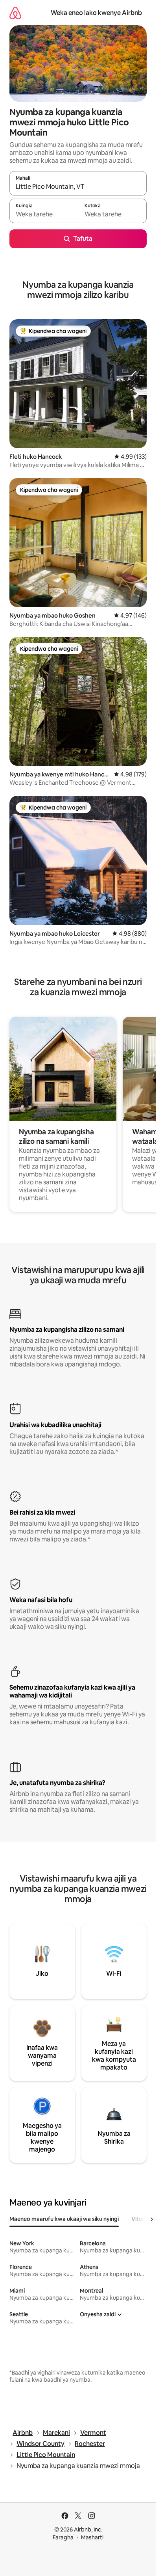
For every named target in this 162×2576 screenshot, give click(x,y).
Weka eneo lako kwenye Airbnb (96, 13)
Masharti (92, 2537)
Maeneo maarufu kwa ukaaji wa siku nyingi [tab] (64, 2219)
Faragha (63, 2537)
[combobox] (78, 187)
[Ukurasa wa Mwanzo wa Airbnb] (15, 13)
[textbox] (44, 214)
